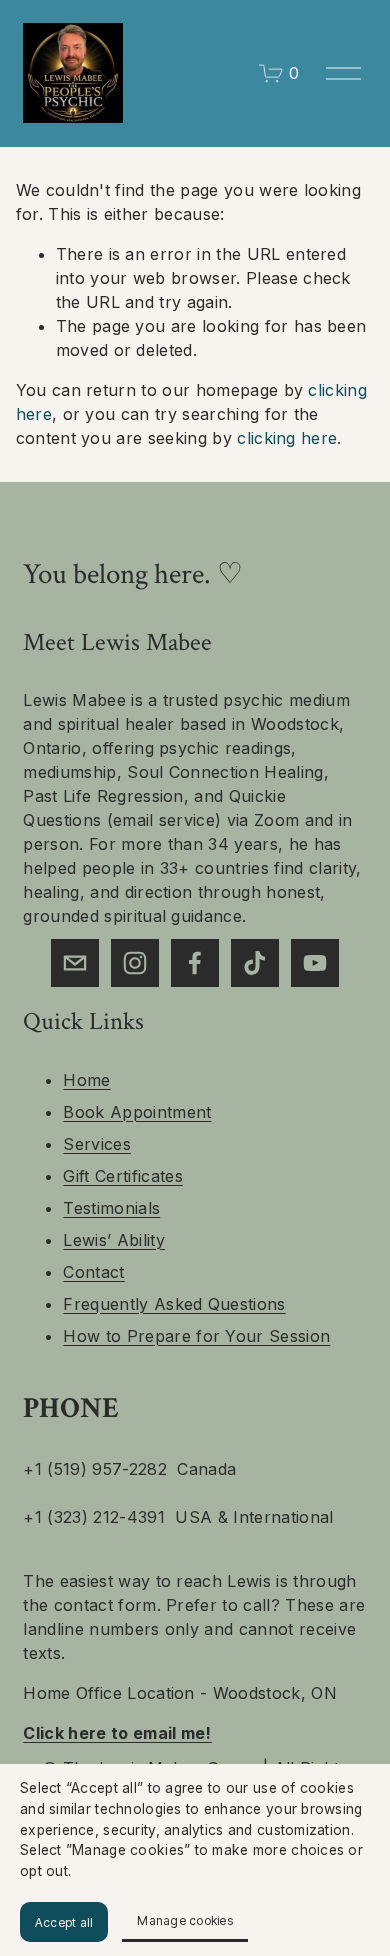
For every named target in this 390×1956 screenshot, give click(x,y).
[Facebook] (195, 963)
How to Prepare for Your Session (196, 1336)
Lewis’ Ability (113, 1240)
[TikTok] (255, 963)
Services (97, 1144)
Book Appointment (137, 1112)
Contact (93, 1272)
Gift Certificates (122, 1176)
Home (86, 1080)
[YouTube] (315, 963)
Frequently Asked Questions (174, 1304)
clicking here (287, 438)
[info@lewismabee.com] (75, 963)
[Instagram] (135, 963)
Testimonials (111, 1208)
